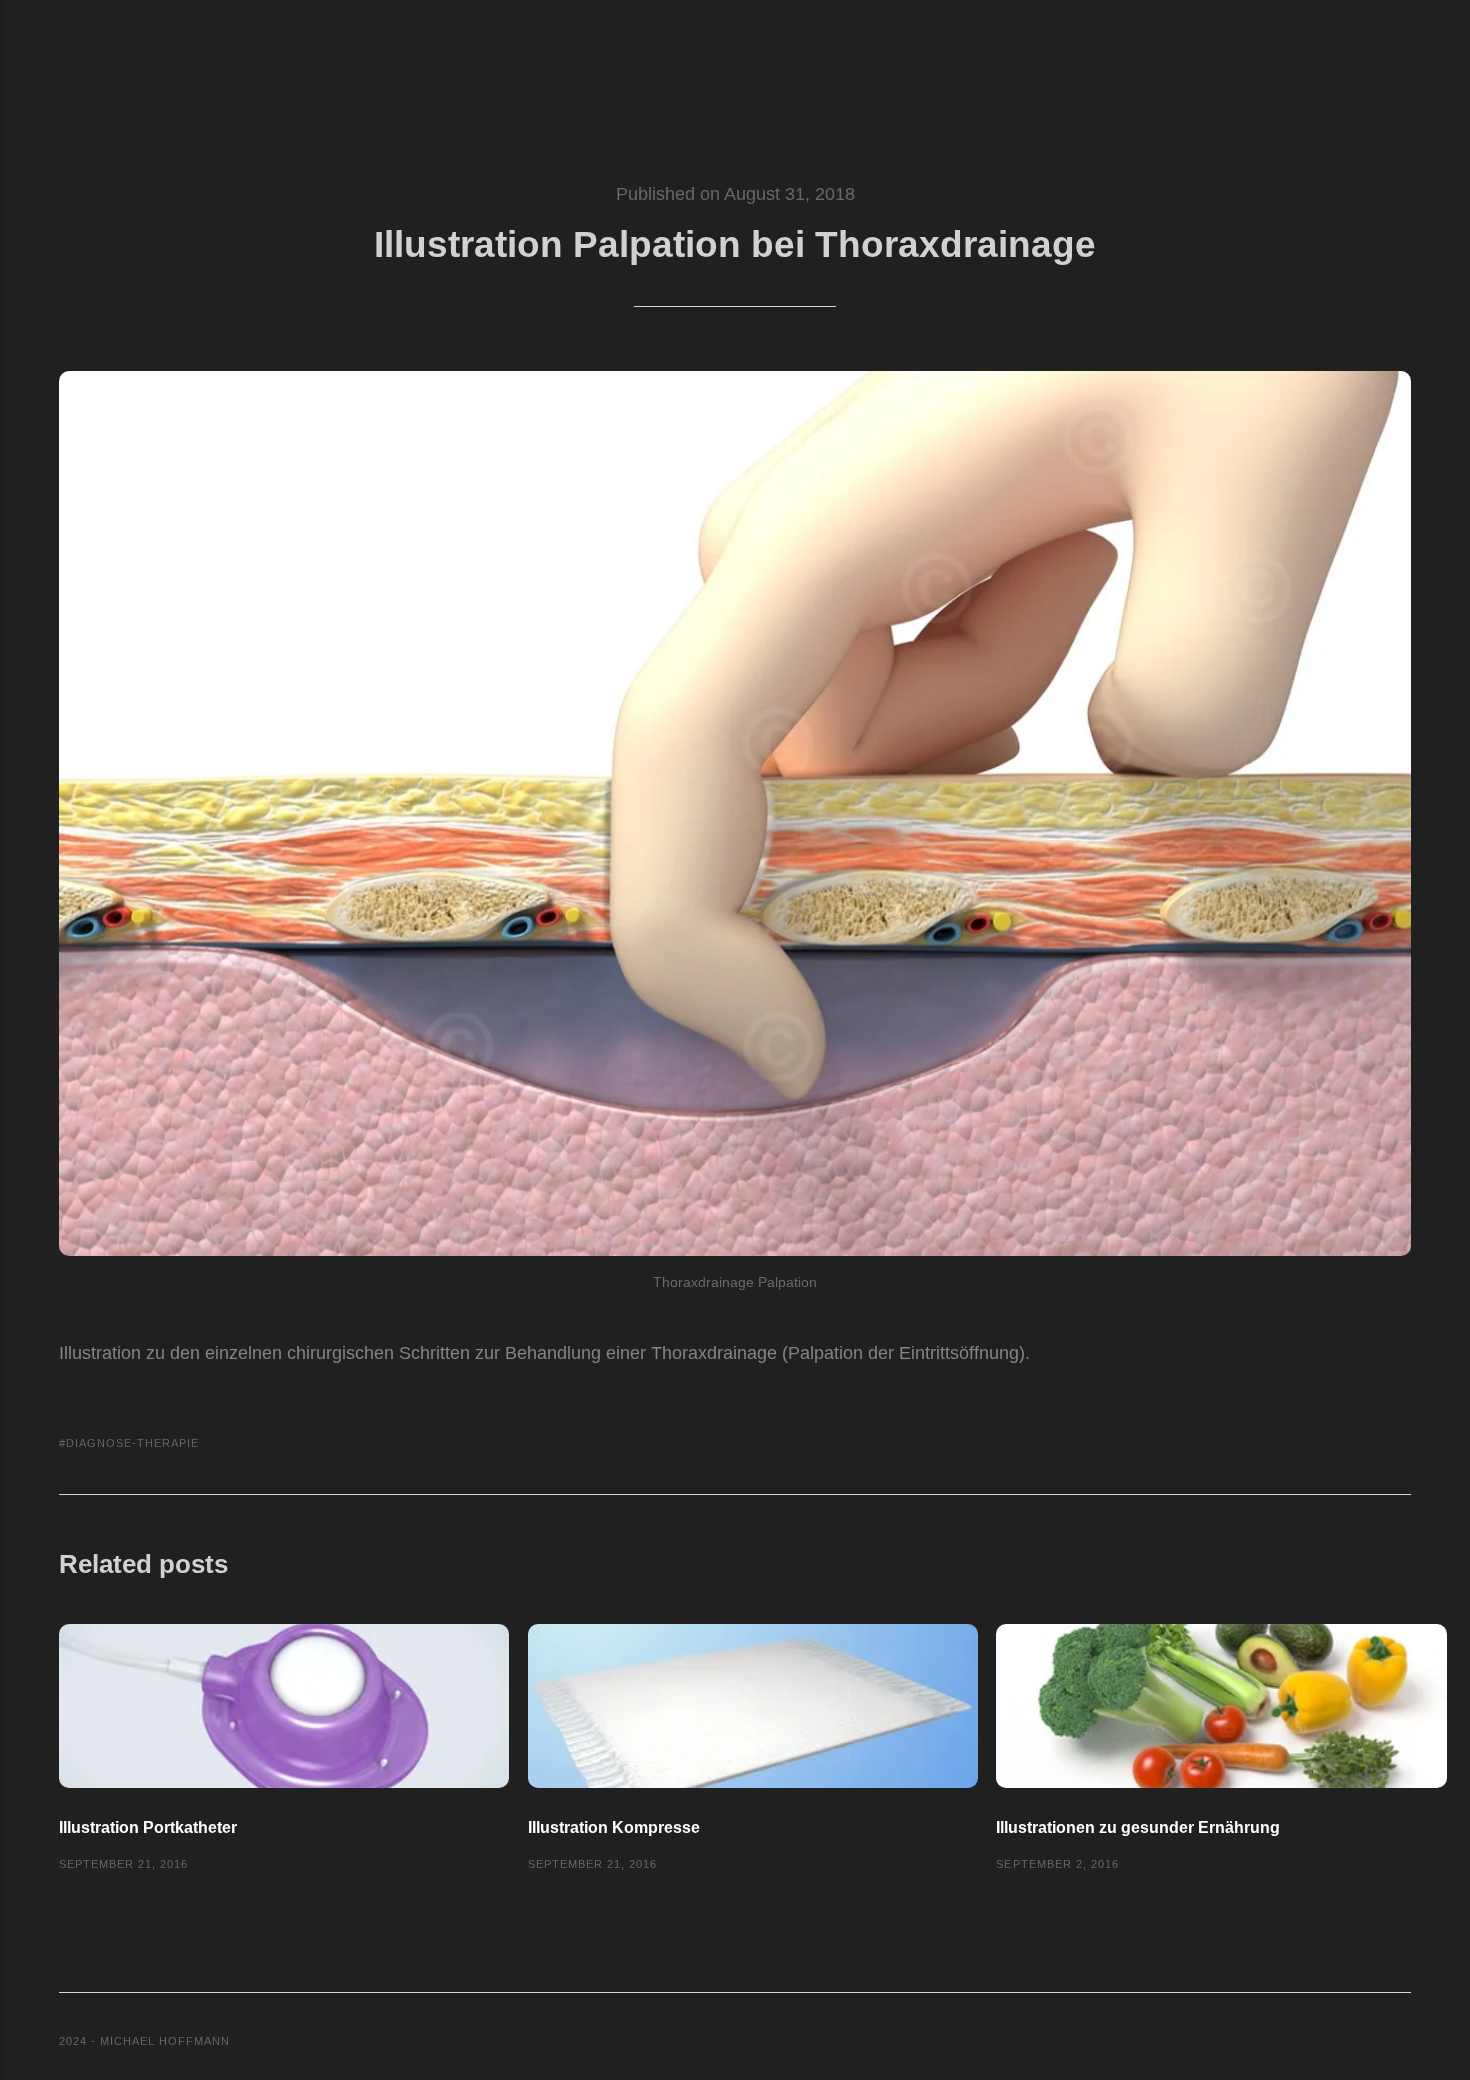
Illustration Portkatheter (148, 1827)
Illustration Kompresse (614, 1827)
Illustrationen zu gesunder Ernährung (1138, 1827)
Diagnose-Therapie (132, 1443)
